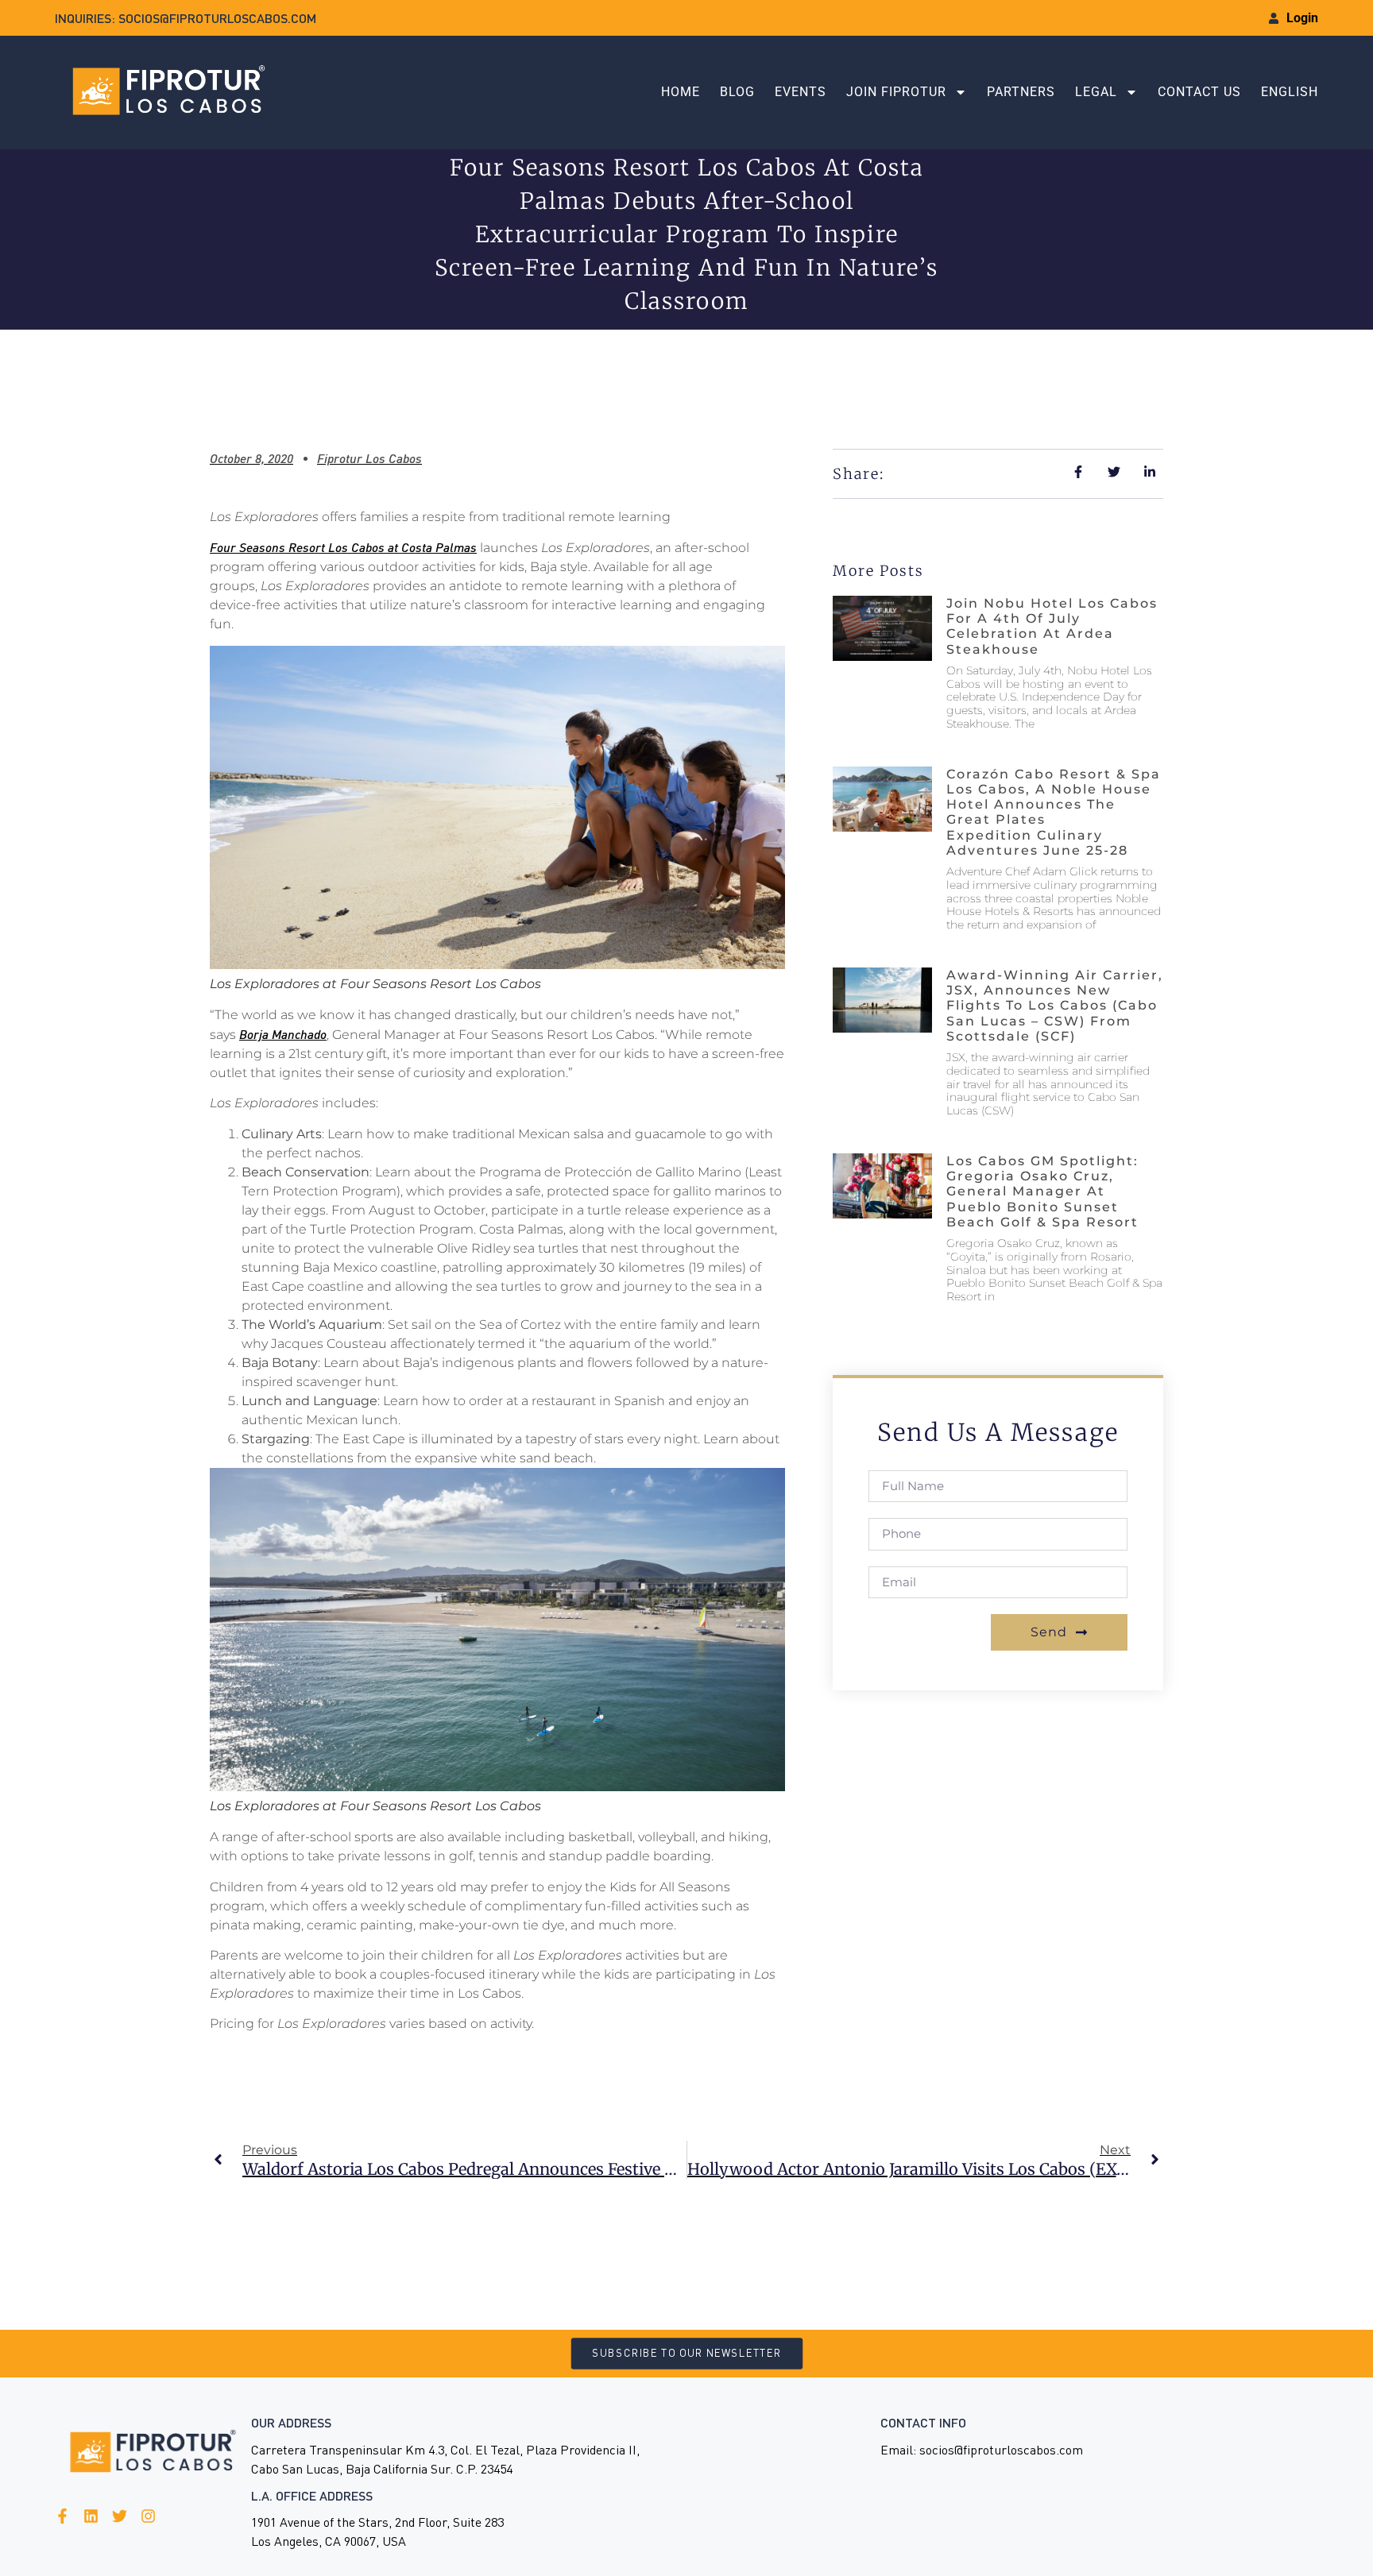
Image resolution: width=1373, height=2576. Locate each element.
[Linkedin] (91, 2516)
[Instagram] (148, 2516)
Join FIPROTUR (896, 92)
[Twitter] (120, 2516)
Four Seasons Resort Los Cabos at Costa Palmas (343, 547)
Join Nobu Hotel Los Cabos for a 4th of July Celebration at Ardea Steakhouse (1052, 626)
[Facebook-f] (62, 2516)
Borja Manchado (283, 1034)
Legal (1096, 92)
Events (801, 92)
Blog (737, 92)
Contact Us (1199, 92)
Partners (1021, 92)
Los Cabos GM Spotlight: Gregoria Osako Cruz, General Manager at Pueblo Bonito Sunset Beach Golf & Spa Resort (1042, 1191)
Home (681, 92)
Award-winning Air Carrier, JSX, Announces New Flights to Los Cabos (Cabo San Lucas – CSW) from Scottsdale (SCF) (1055, 1006)
